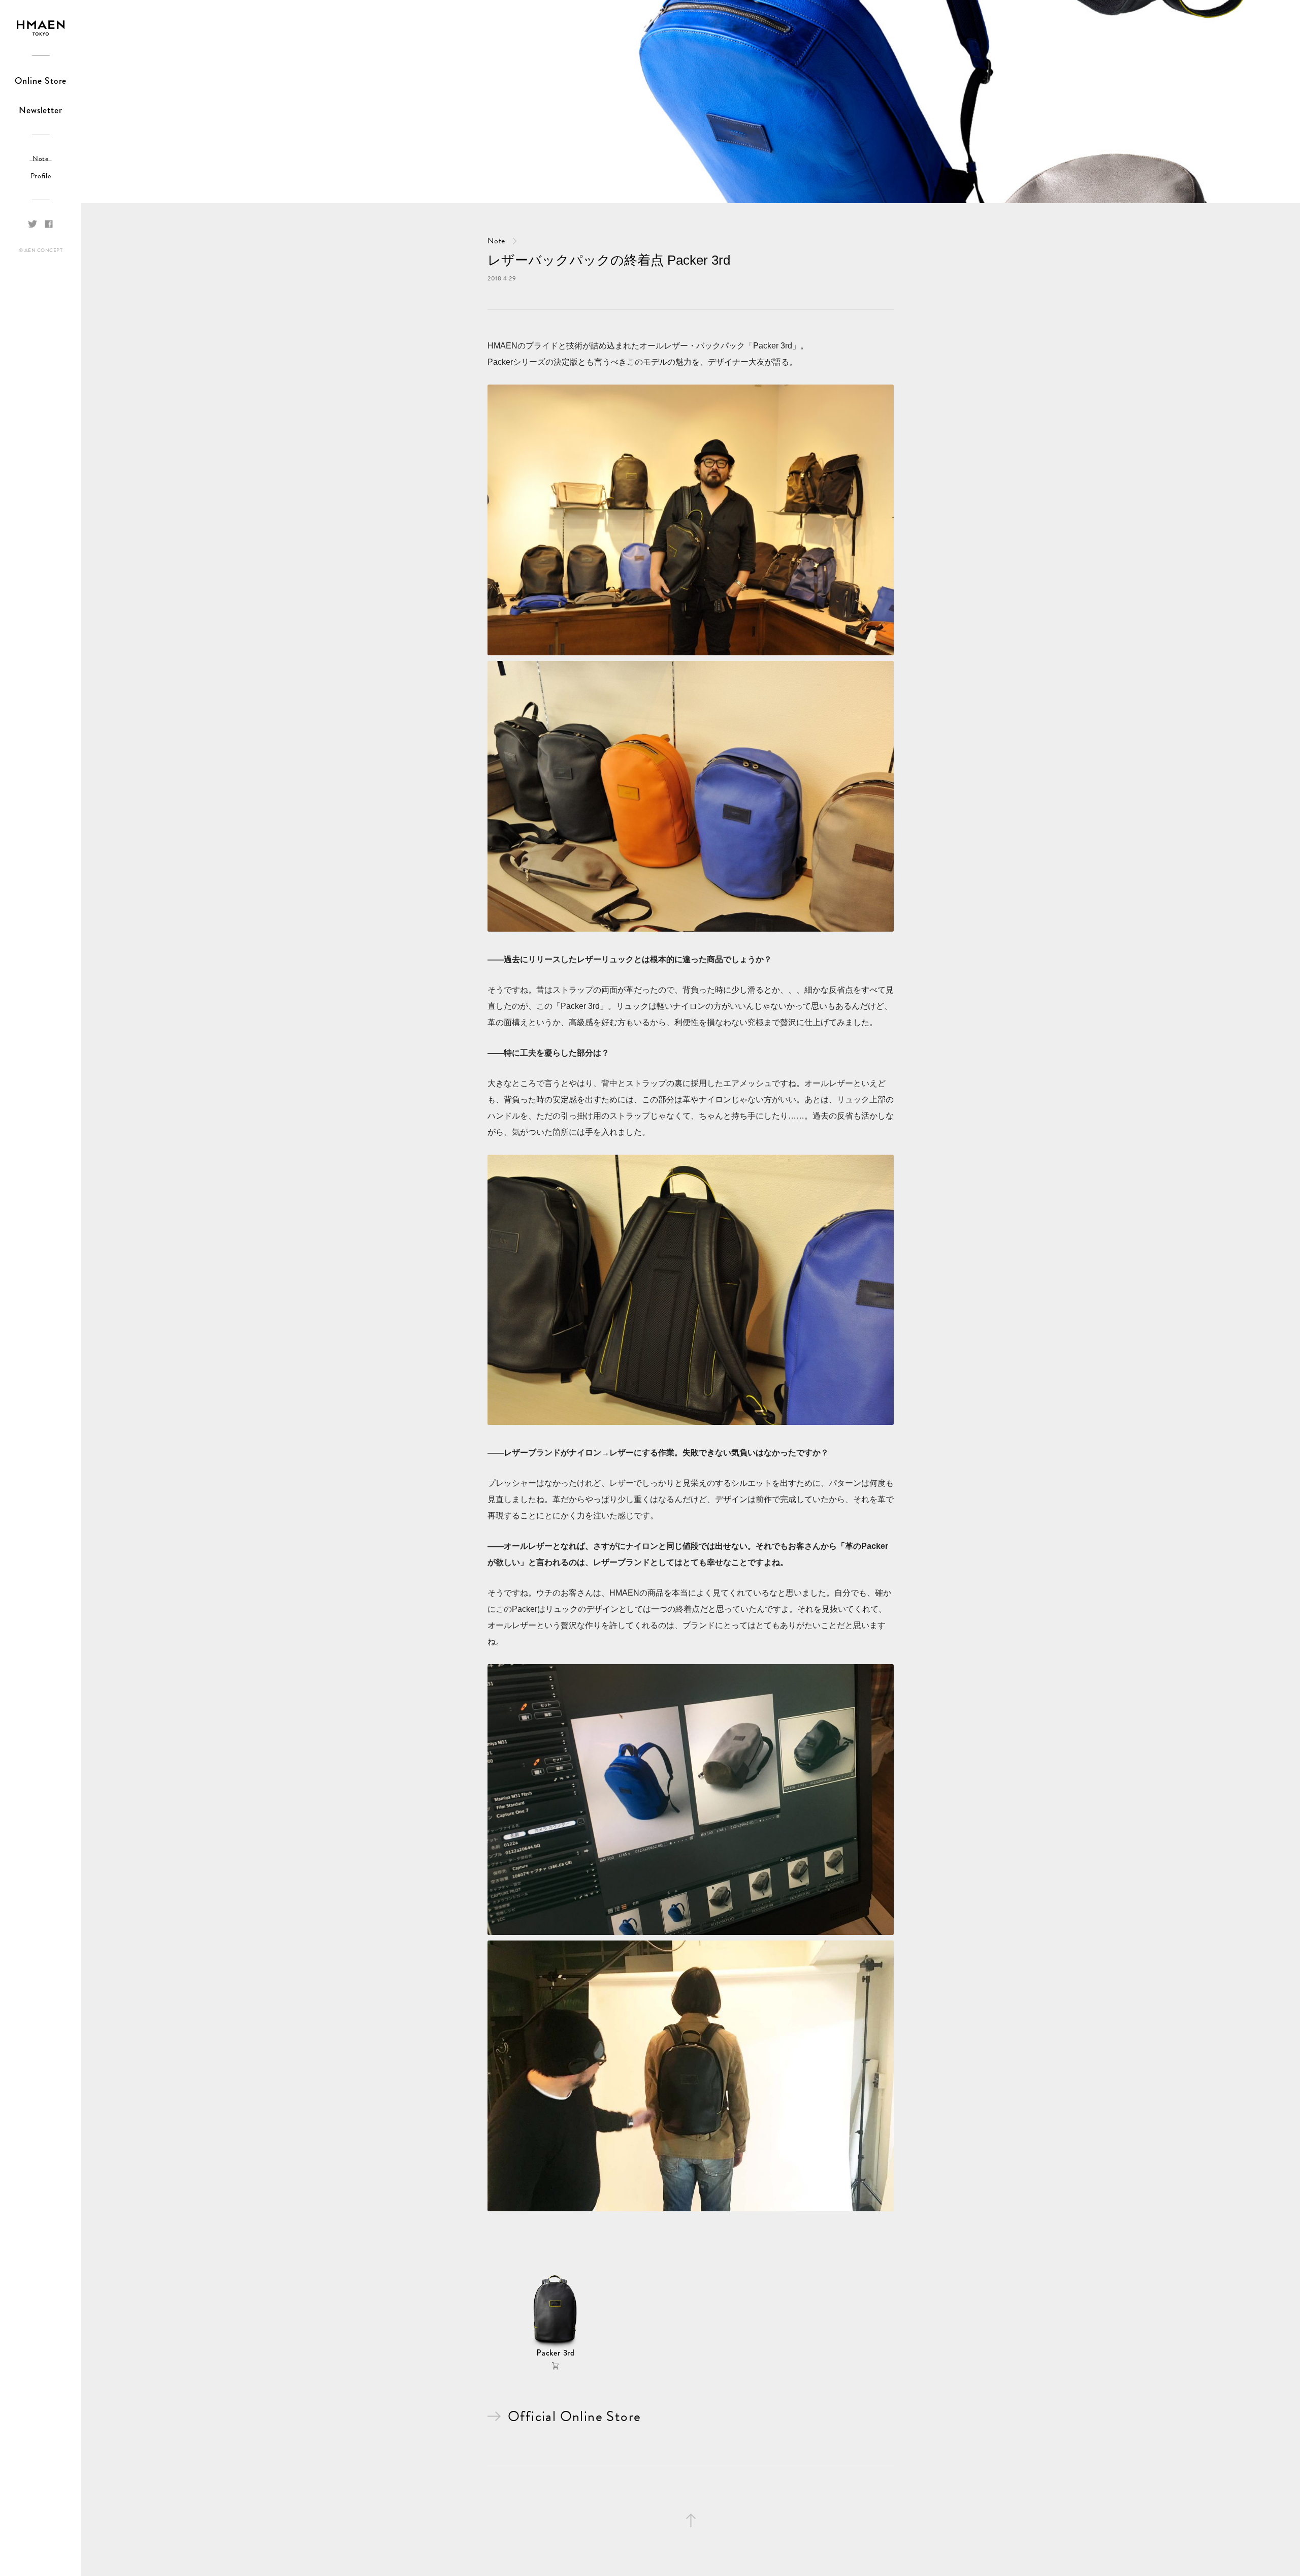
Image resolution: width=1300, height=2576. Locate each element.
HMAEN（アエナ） (41, 28)
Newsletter (41, 110)
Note (41, 159)
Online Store (41, 81)
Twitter (32, 224)
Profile (41, 176)
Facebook (49, 224)
